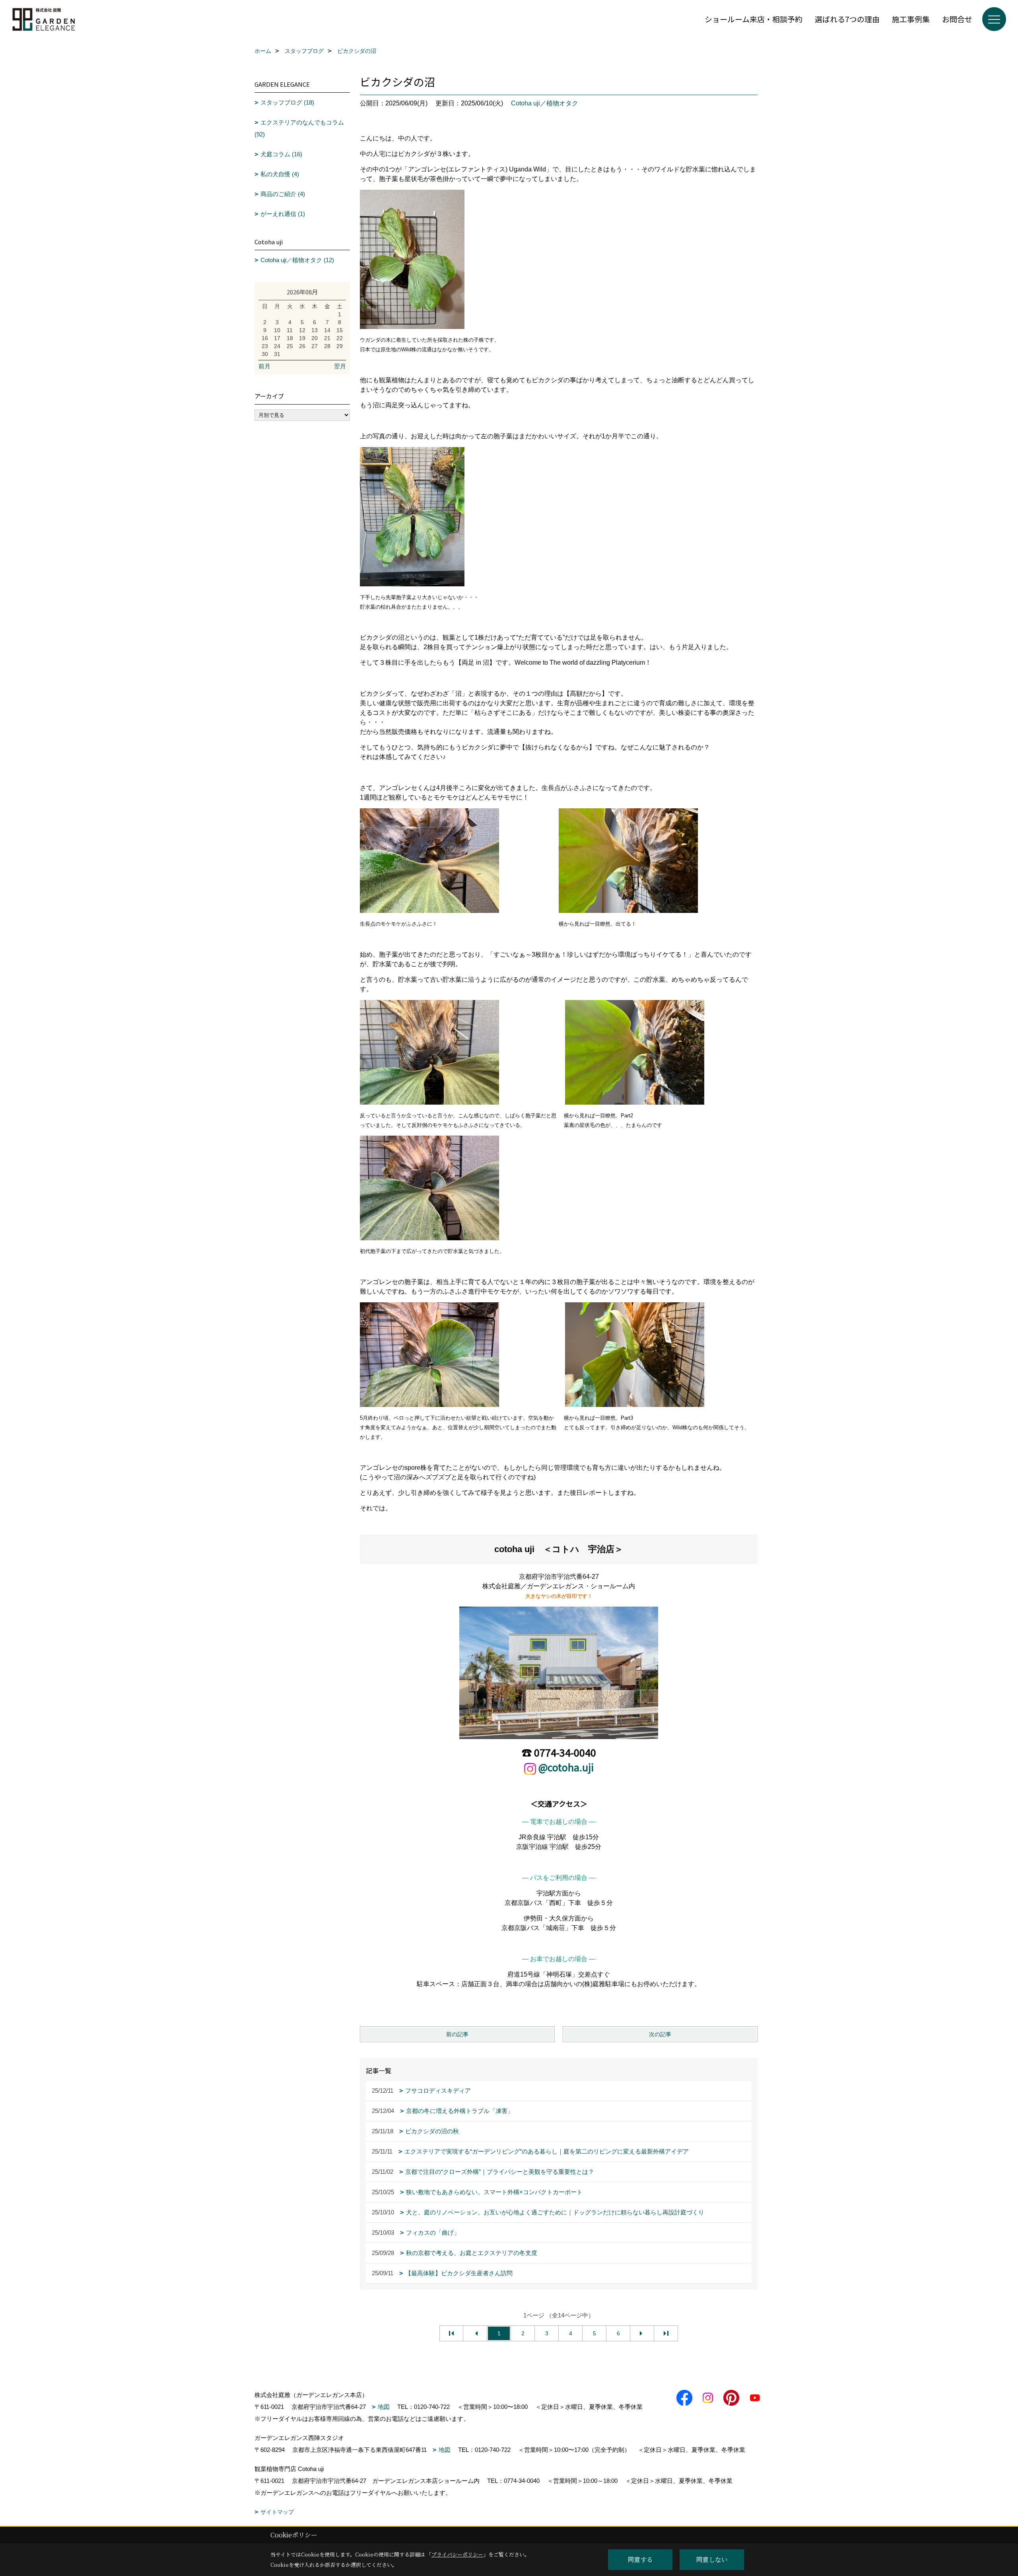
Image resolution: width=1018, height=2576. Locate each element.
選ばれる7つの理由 (847, 19)
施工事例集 (911, 19)
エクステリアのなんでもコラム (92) (299, 128)
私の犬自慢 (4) (280, 174)
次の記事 (660, 2034)
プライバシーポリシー (457, 2554)
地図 (384, 2407)
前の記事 (457, 2034)
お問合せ (957, 19)
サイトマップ (277, 2512)
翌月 (340, 366)
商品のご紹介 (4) (283, 194)
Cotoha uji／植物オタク (545, 103)
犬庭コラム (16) (281, 154)
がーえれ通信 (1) (283, 214)
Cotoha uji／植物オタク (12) (297, 260)
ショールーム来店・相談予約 (754, 19)
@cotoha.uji (566, 1767)
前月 (264, 366)
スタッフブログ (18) (287, 102)
